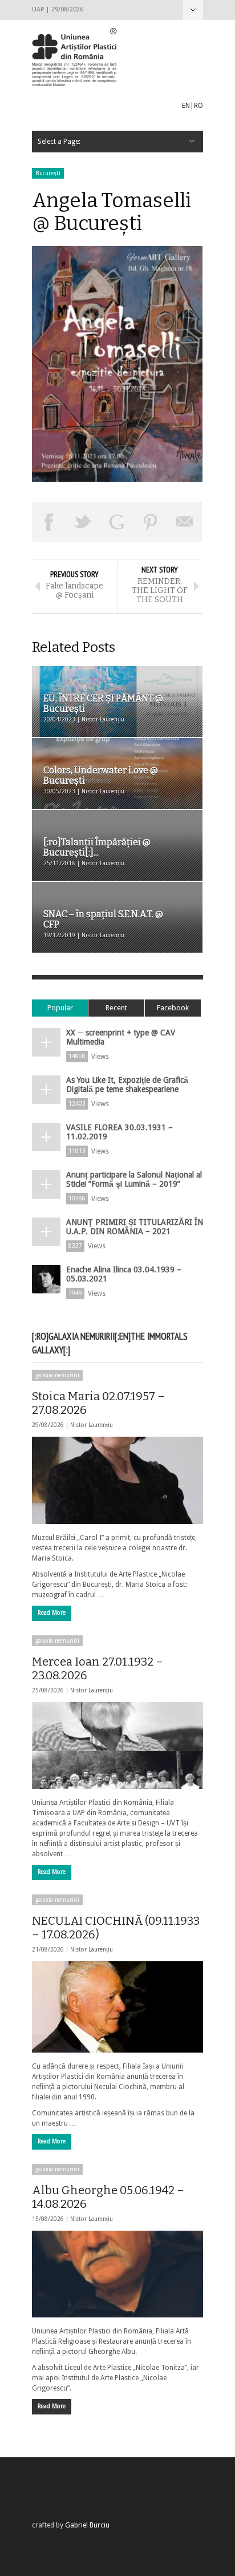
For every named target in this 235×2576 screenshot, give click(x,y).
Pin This (151, 522)
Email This (185, 522)
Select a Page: (193, 10)
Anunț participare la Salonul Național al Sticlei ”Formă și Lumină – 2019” (134, 1179)
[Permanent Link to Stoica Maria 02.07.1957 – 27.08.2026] (117, 1480)
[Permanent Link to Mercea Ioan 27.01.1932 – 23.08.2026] (117, 1745)
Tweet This (83, 522)
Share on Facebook (49, 522)
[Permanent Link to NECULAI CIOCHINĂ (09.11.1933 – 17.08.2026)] (117, 2007)
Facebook (173, 1008)
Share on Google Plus (117, 522)
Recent (116, 1008)
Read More (52, 1613)
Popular (60, 1008)
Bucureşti (48, 173)
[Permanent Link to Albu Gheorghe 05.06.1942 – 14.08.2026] (117, 2274)
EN (186, 106)
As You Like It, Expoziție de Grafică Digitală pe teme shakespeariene (127, 1085)
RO (198, 106)
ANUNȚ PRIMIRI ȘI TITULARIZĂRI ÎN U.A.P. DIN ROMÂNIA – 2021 (135, 1227)
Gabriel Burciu (87, 2525)
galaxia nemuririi (57, 1375)
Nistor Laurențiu (92, 1425)
